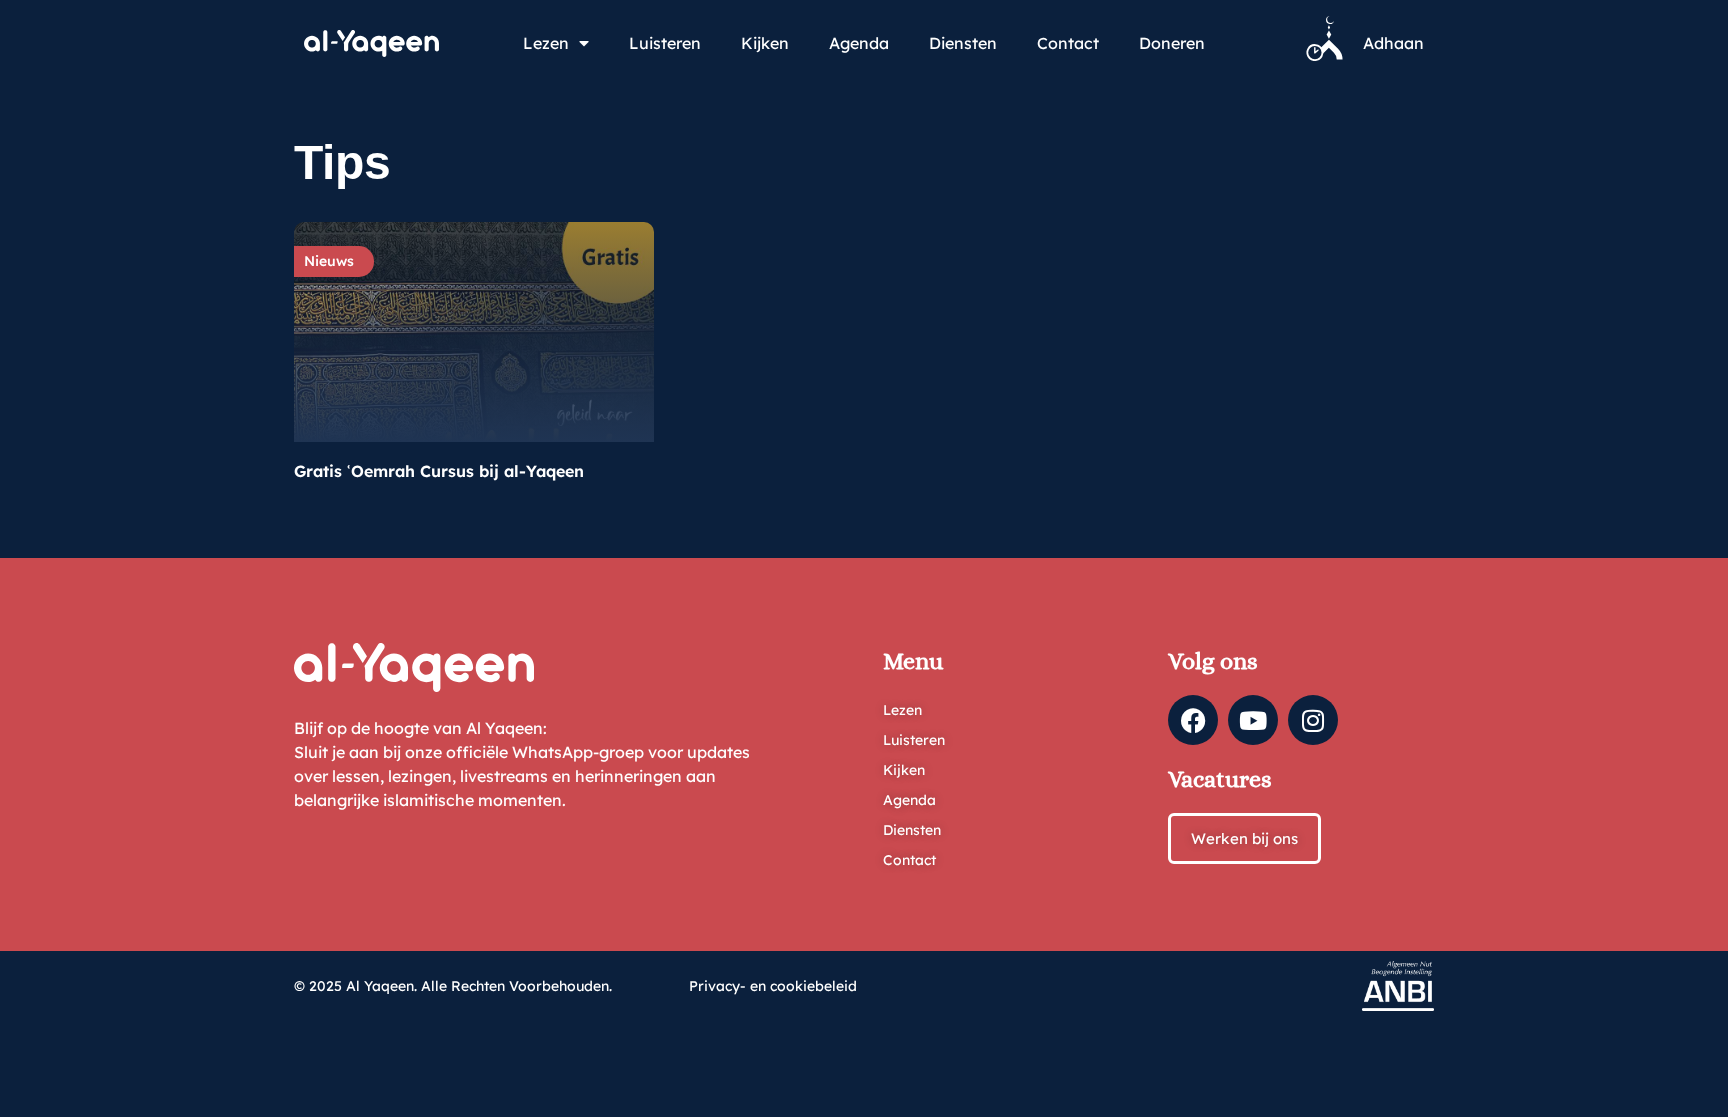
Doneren (1172, 43)
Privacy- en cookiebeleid (773, 986)
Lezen (546, 43)
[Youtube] (1253, 720)
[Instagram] (1313, 720)
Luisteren (665, 43)
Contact (1068, 43)
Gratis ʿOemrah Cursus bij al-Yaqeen (439, 471)
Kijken (765, 43)
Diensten (963, 43)
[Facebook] (1193, 720)
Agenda (859, 43)
